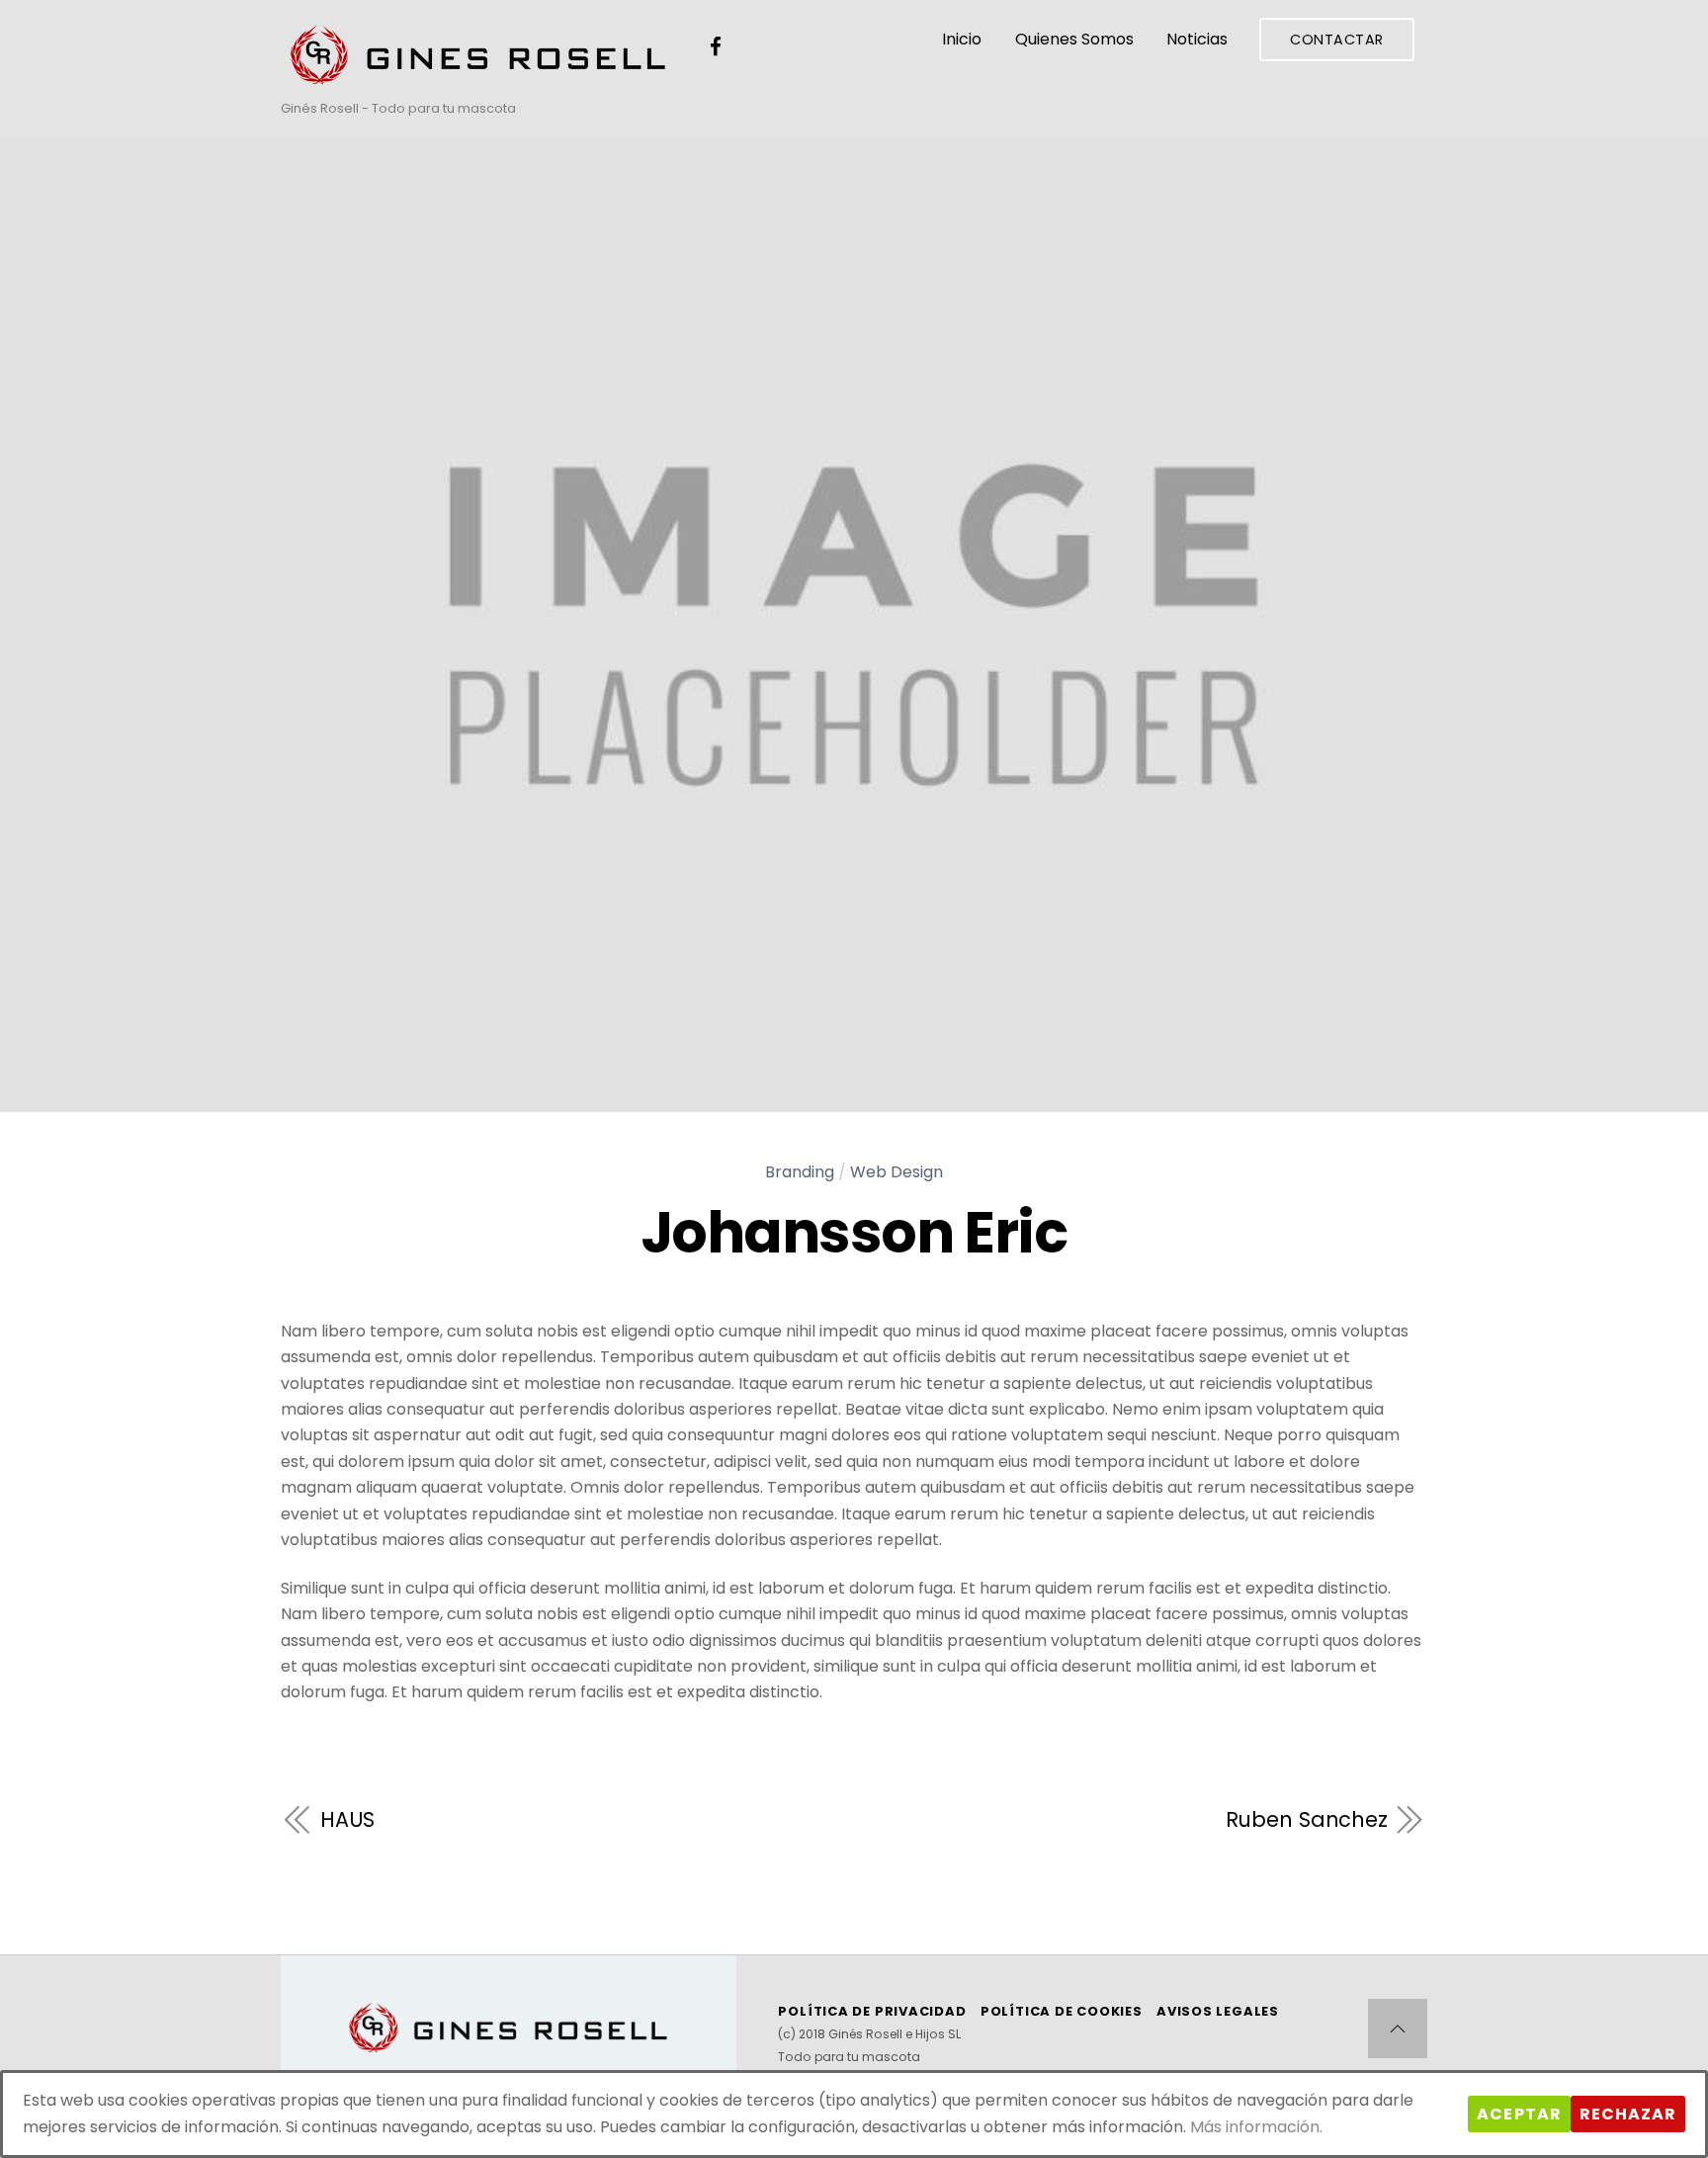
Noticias (1197, 39)
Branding (800, 1172)
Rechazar (1628, 2114)
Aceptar (1519, 2114)
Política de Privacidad (872, 2011)
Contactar (1337, 40)
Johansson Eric (854, 1233)
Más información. (1256, 2127)
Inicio (962, 39)
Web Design (897, 1172)
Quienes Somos (1074, 39)
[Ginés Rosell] (478, 79)
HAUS (347, 1820)
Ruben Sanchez (1307, 1820)
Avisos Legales (1218, 2011)
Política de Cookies (1062, 2011)
